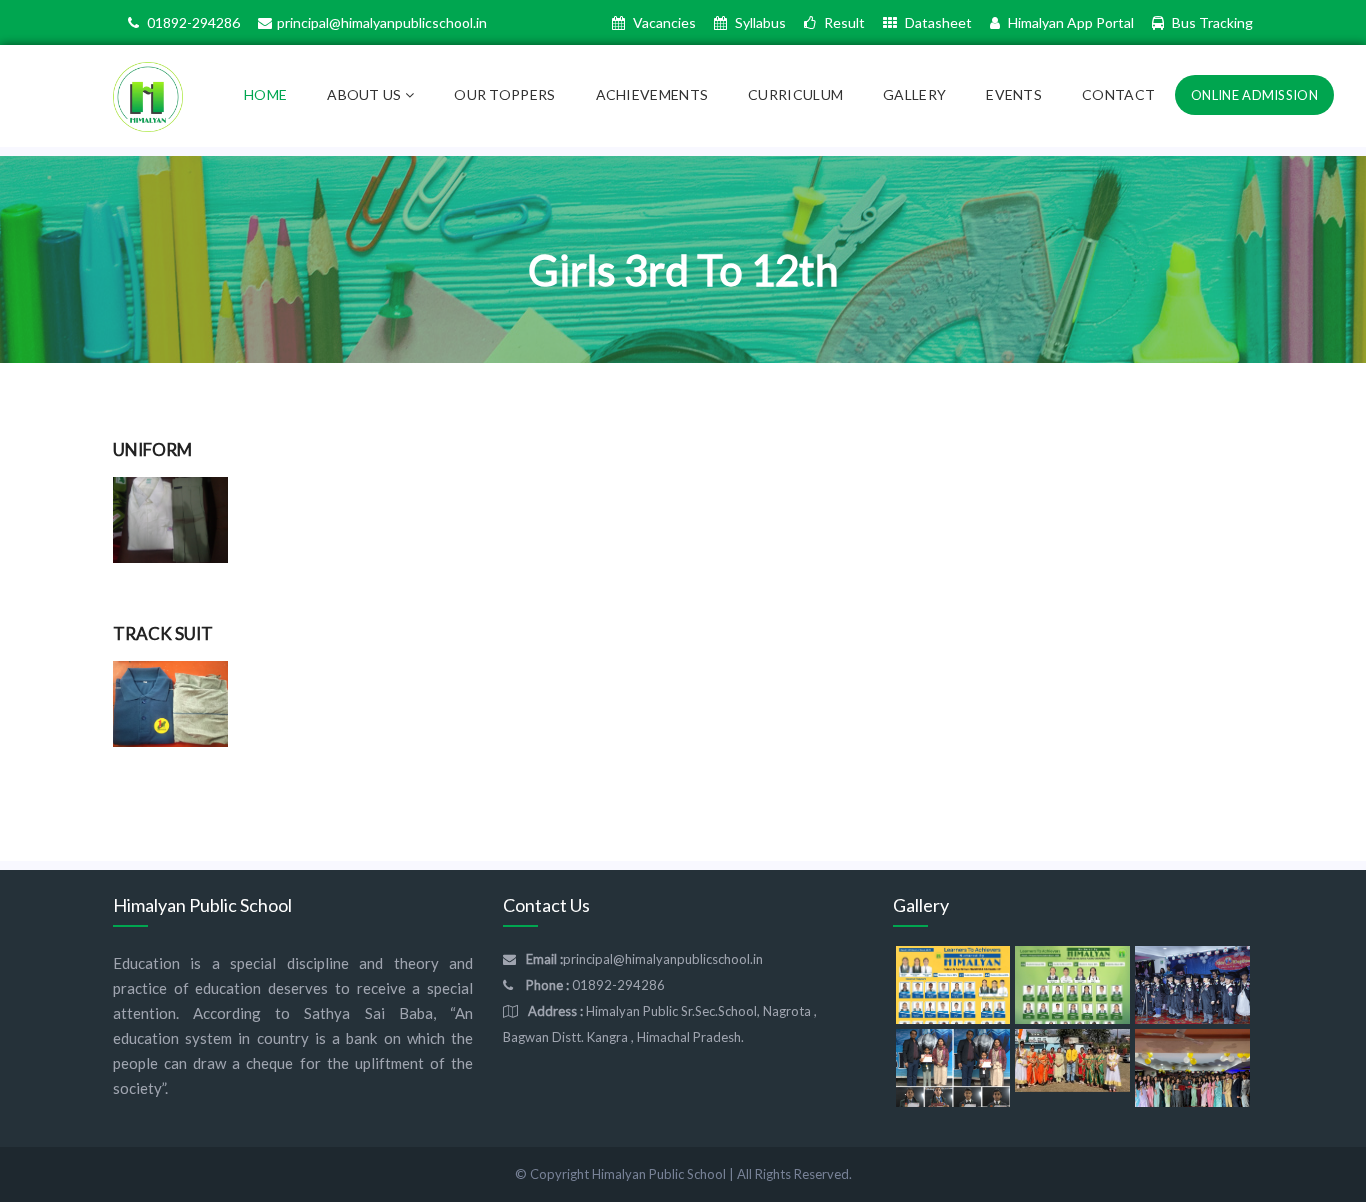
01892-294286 (192, 22)
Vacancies (663, 22)
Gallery (914, 94)
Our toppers (504, 94)
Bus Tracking (1211, 22)
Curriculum (795, 94)
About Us (366, 94)
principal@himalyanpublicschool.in (382, 22)
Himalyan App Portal (1069, 22)
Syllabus (759, 22)
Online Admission (1254, 95)
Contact (1118, 94)
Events (1014, 94)
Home (265, 94)
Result (843, 22)
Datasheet (937, 22)
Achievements (652, 94)
